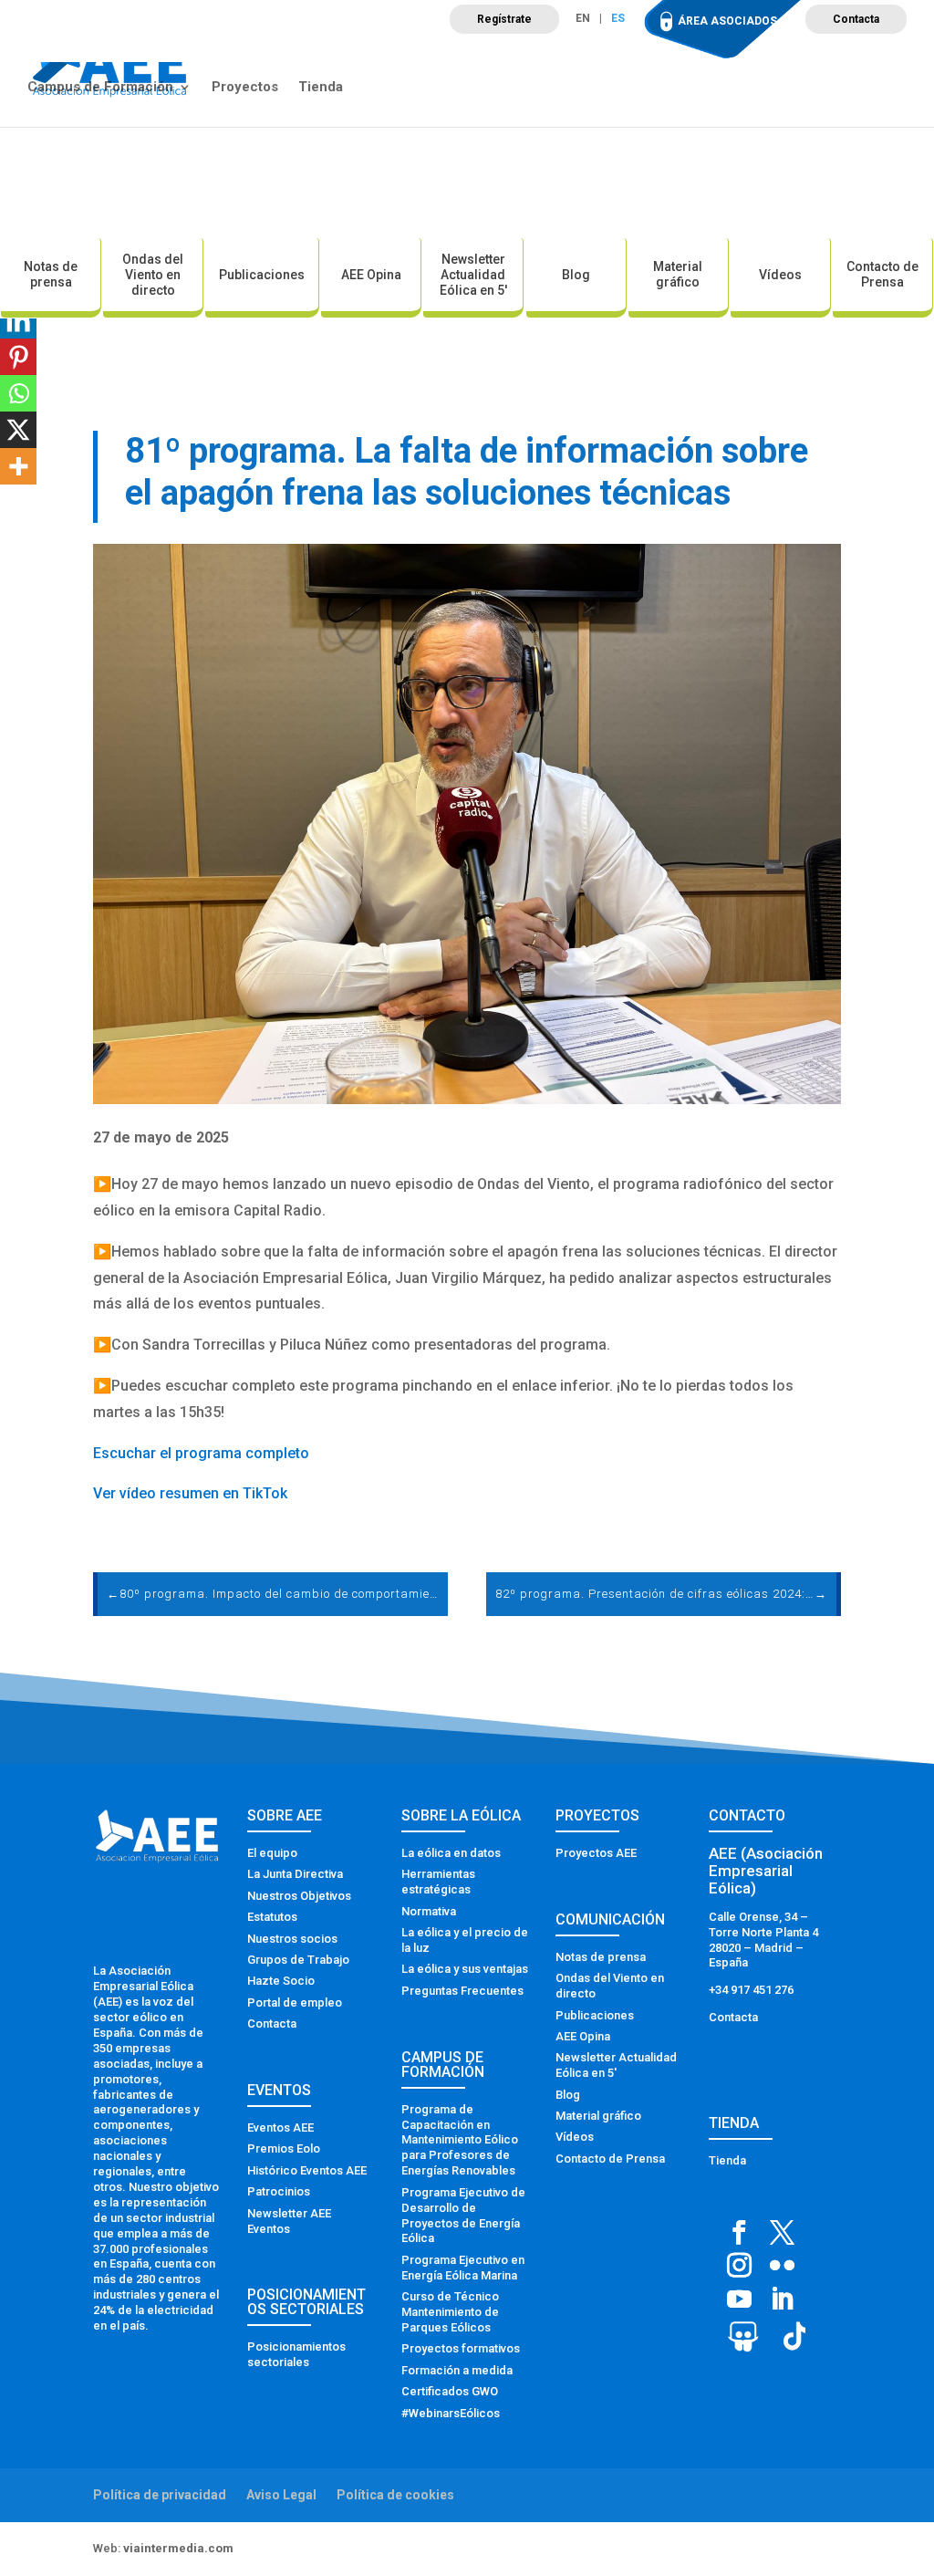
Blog (576, 275)
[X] (18, 430)
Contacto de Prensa (882, 274)
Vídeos (780, 275)
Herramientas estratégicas (438, 1882)
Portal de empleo (295, 2002)
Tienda (321, 88)
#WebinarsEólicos (451, 2413)
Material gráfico (678, 274)
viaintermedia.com (178, 2548)
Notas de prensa (51, 274)
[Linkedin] (18, 320)
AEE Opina (371, 275)
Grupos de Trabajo (298, 1960)
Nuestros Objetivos (299, 1896)
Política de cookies (395, 2495)
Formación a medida (457, 2370)
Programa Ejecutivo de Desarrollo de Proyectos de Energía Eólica (463, 2216)
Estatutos (272, 1917)
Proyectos (245, 88)
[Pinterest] (18, 357)
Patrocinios (279, 2191)
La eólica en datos (451, 1853)
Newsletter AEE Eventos (289, 2221)
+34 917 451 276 (751, 1990)
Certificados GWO (450, 2391)
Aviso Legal (281, 2495)
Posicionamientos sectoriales (296, 2354)
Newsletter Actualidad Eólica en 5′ (473, 275)
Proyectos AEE (596, 1853)
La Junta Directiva (295, 1874)
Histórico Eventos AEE (307, 2170)
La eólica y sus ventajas (465, 1969)
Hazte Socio (281, 1981)
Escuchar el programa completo (201, 1453)
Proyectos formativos (461, 2348)
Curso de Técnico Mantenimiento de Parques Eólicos (450, 2312)
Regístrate (504, 19)
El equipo (272, 1853)
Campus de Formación (100, 88)
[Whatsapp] (18, 393)
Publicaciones (262, 275)
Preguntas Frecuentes (462, 1991)
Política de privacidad (160, 2495)
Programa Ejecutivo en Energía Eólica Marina (463, 2268)
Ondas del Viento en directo (153, 275)
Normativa (429, 1911)
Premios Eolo (284, 2148)
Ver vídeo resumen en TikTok (190, 1493)
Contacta (856, 19)
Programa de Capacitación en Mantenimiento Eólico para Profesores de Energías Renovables (460, 2140)
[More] (18, 466)
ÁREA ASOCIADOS (727, 21)
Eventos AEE (280, 2128)
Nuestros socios (292, 1939)
